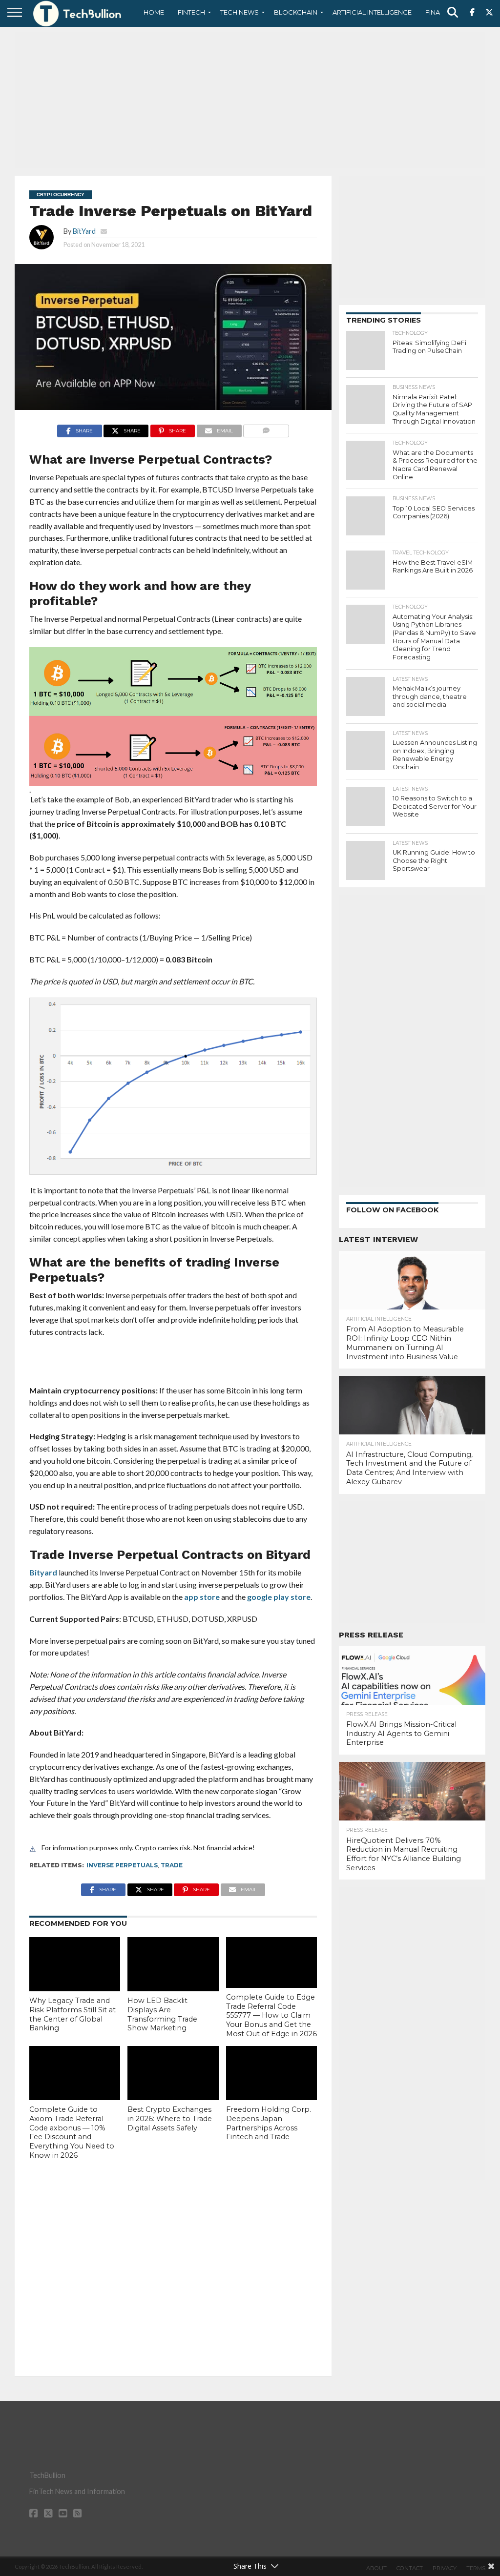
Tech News (240, 12)
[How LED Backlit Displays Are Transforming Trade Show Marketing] (173, 1964)
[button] (173, 720)
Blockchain (296, 12)
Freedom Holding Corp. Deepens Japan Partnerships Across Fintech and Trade (269, 2123)
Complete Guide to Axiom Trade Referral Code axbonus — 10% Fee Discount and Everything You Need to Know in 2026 (72, 2132)
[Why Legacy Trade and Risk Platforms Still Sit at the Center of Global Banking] (75, 1964)
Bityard (43, 1572)
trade (172, 1865)
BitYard (84, 231)
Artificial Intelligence (372, 12)
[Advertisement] (250, 100)
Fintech (191, 12)
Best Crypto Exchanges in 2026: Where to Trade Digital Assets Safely (170, 2118)
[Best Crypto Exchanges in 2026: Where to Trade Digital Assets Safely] (173, 2073)
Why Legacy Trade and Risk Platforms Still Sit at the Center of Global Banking (73, 2014)
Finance (439, 12)
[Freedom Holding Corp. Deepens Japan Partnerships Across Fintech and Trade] (271, 2073)
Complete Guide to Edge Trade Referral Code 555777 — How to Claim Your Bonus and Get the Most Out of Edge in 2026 (271, 2015)
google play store (279, 1597)
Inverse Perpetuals (122, 1865)
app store (202, 1597)
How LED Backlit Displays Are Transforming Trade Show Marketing (162, 2014)
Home (154, 12)
